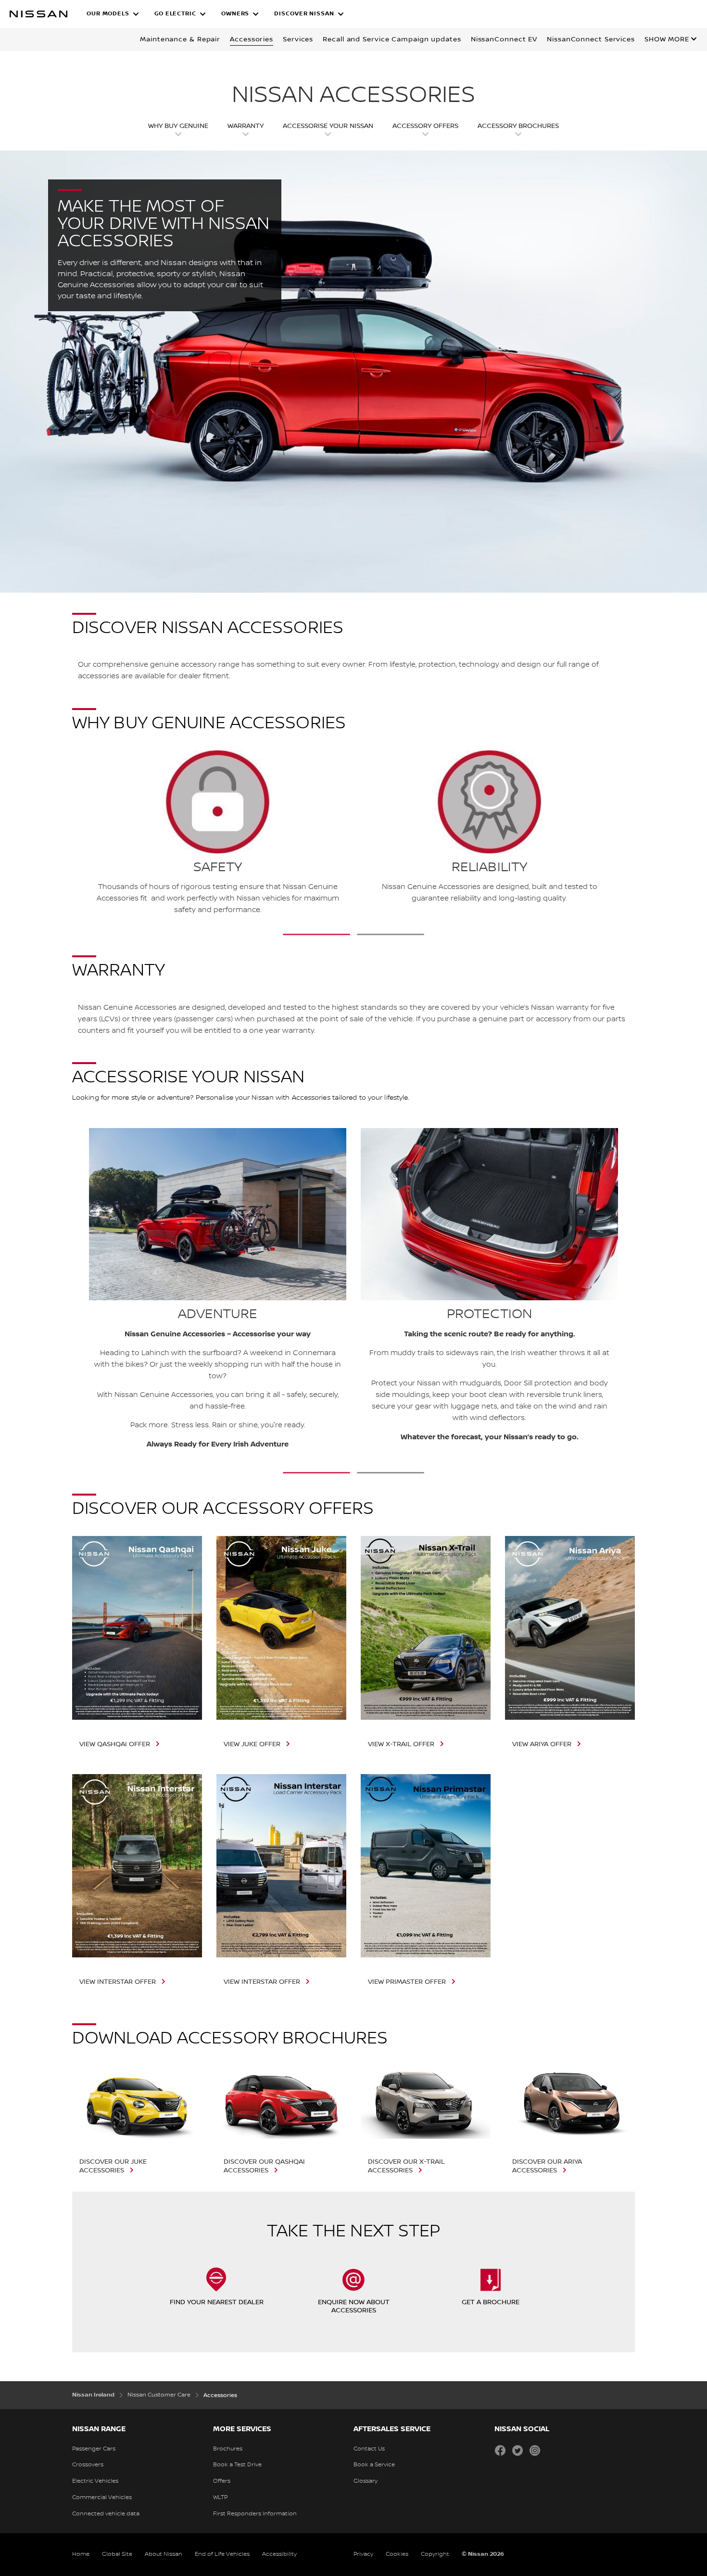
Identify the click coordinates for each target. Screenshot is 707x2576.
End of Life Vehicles (222, 2554)
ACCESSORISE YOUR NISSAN (328, 126)
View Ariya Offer (542, 1744)
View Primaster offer (407, 1982)
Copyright (435, 2554)
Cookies (397, 2554)
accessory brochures (518, 126)
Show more (667, 39)
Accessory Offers (425, 126)
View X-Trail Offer (401, 1744)
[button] (113, 14)
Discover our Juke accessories (113, 2166)
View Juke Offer (252, 1744)
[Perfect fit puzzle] (87, 834)
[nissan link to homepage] (38, 14)
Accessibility (279, 2554)
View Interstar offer (118, 1982)
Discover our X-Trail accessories (406, 2166)
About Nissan (164, 2554)
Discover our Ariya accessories (547, 2166)
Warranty (246, 126)
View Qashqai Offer (115, 1744)
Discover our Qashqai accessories (264, 2166)
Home (81, 2554)
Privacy (363, 2554)
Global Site (117, 2554)
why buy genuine (178, 126)
